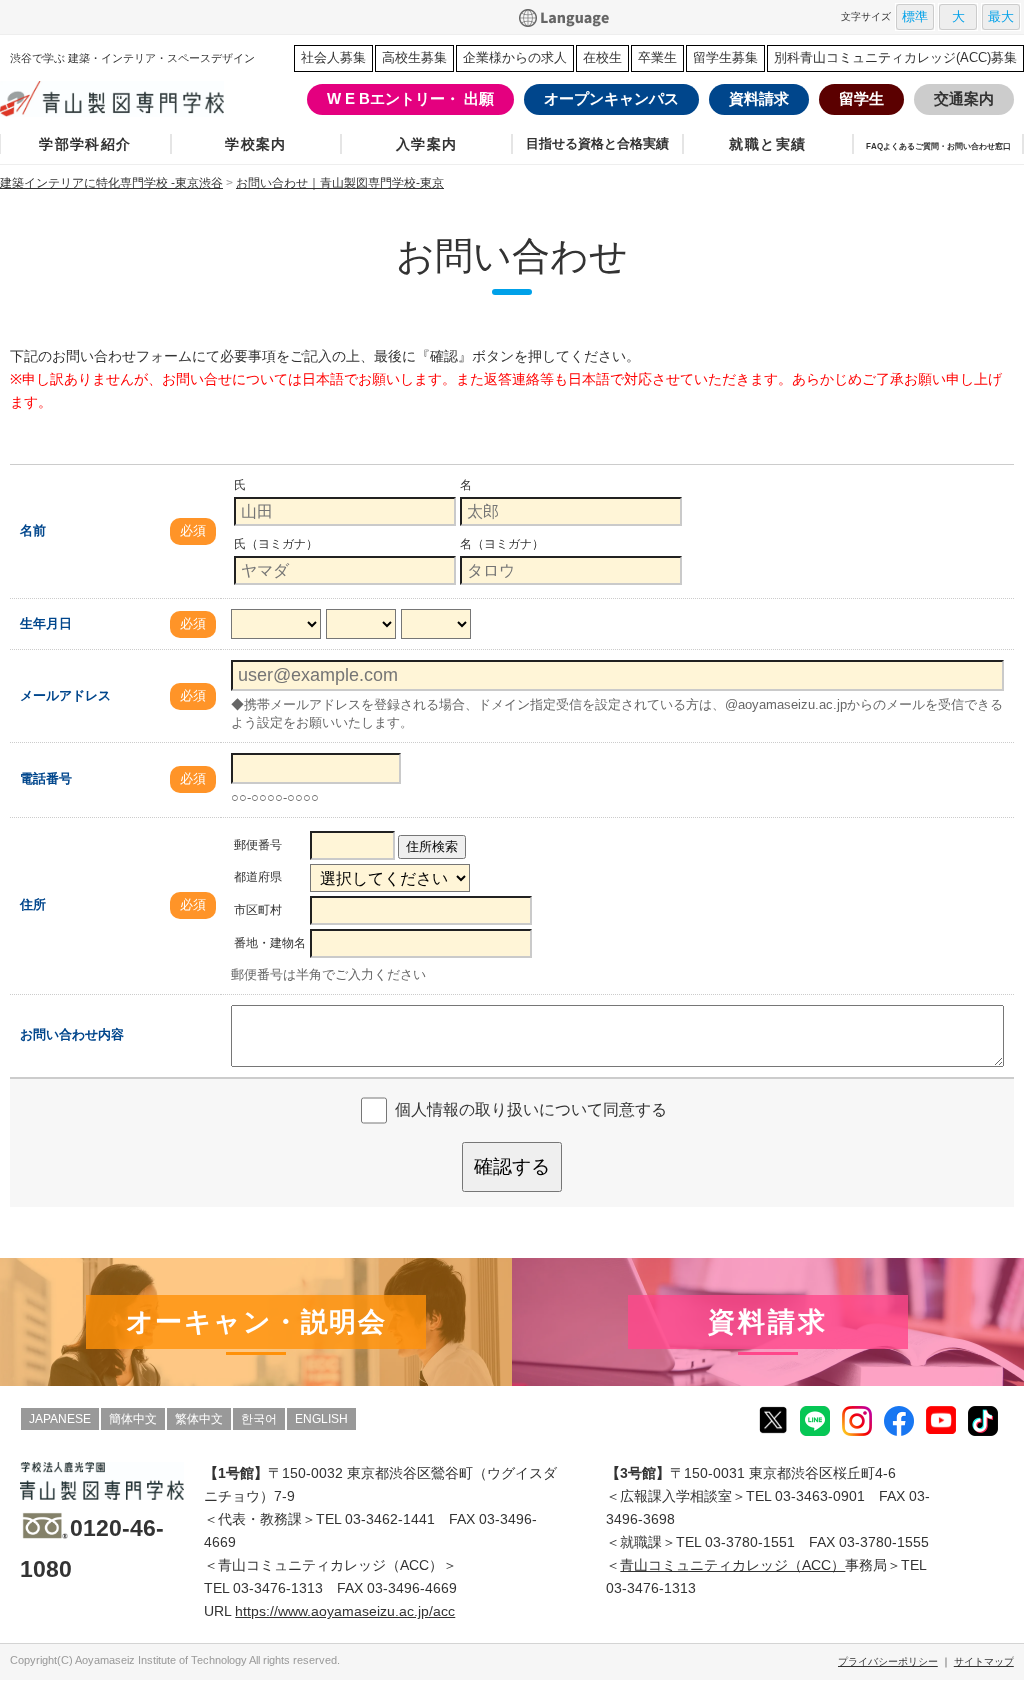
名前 (33, 530)
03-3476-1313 (278, 1588)
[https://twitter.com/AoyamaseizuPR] (773, 1419)
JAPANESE (60, 1419)
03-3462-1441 (390, 1519)
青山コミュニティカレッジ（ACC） (732, 1565)
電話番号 (46, 778)
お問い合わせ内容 (72, 1034)
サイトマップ (984, 1661)
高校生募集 (414, 57)
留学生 (861, 98)
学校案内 (256, 144)
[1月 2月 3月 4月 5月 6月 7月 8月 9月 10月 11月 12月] (361, 625)
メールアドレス (65, 695)
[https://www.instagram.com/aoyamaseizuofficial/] (857, 1420)
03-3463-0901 (820, 1496)
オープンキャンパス (611, 98)
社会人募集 (333, 57)
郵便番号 (258, 845)
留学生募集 (725, 57)
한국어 (259, 1419)
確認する (512, 1166)
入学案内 (427, 144)
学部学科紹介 (85, 144)
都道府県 (258, 877)
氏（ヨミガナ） (276, 544)
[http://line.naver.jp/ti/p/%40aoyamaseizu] (815, 1420)
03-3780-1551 (750, 1542)
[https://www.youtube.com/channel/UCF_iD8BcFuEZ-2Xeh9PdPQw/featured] (941, 1419)
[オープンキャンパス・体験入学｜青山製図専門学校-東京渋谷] (256, 1322)
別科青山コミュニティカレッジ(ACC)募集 (895, 57)
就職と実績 (767, 144)
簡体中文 (133, 1419)
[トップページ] (115, 99)
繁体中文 (199, 1419)
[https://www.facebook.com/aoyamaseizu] (899, 1420)
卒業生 (657, 57)
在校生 (602, 57)
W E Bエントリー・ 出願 (410, 98)
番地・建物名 (270, 943)
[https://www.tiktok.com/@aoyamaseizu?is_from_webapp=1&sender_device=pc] (983, 1420)
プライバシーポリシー (888, 1661)
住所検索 (432, 846)
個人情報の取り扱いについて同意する (531, 1109)
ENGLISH (321, 1419)
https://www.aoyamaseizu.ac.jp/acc (345, 1611)
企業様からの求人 (515, 57)
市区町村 (258, 910)
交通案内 (964, 98)
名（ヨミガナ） (502, 544)
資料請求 (759, 98)
